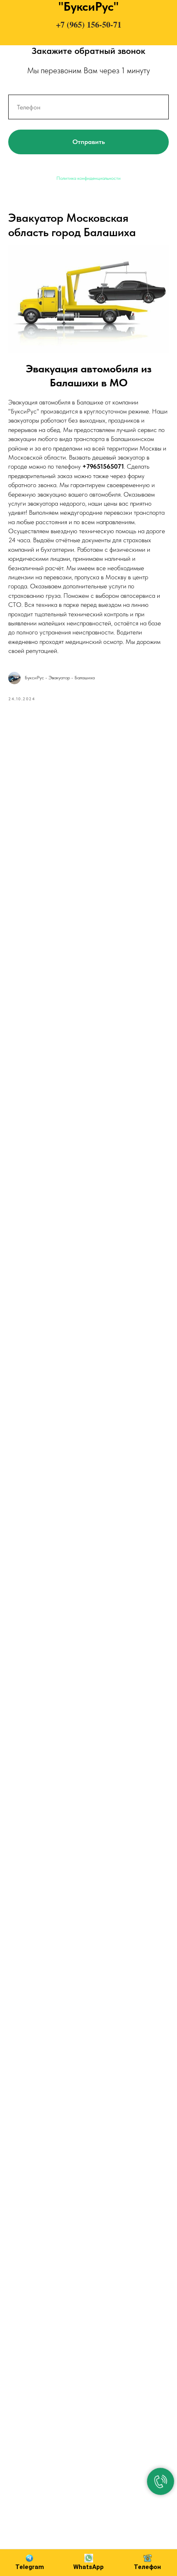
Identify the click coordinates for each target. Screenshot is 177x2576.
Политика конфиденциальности (88, 178)
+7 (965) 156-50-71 (89, 24)
